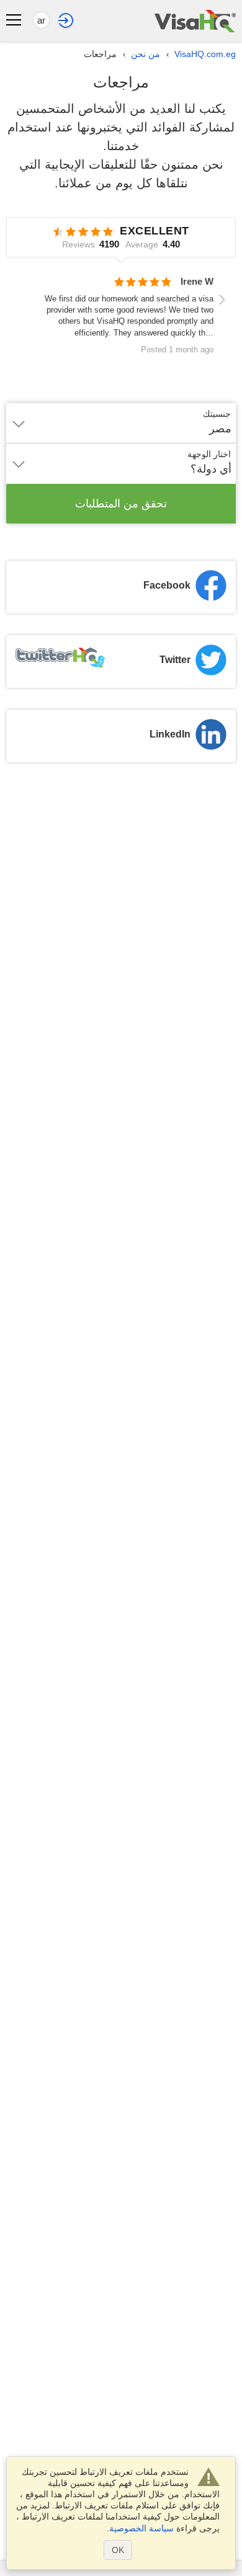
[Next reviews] (222, 300)
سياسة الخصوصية (141, 2528)
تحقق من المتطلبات (121, 504)
